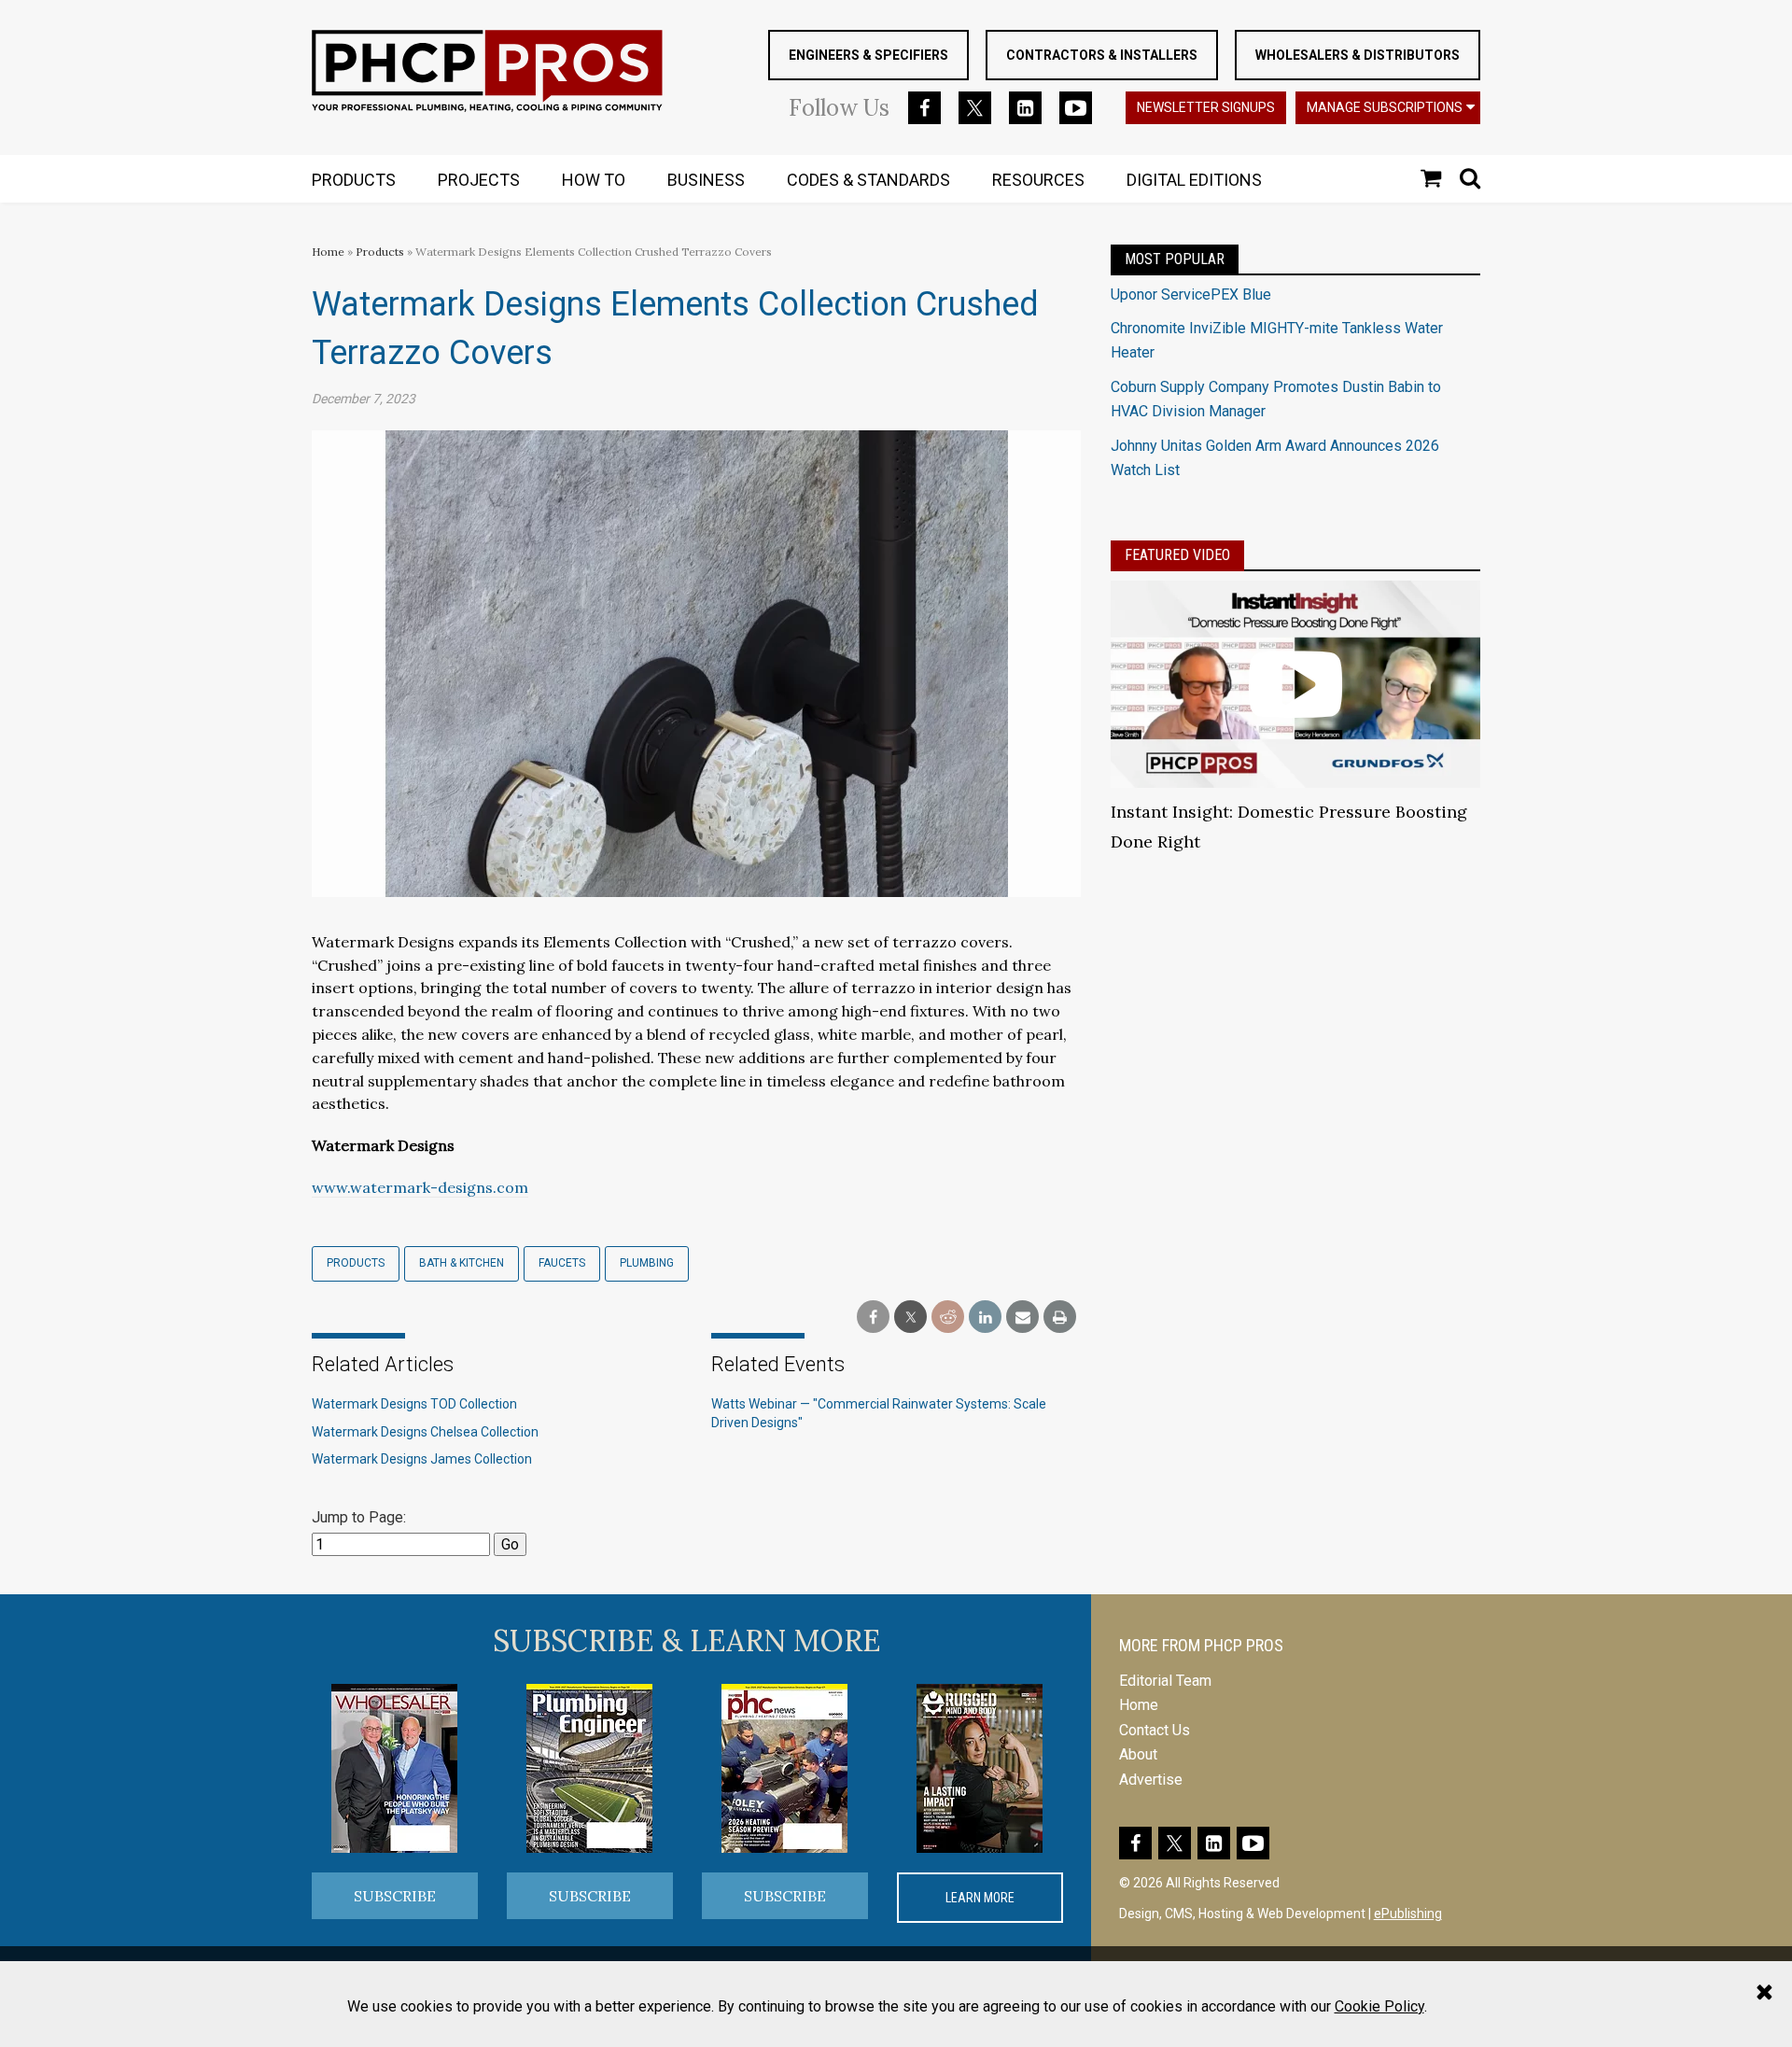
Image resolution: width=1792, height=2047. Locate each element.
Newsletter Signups (1206, 107)
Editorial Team (1165, 1681)
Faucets (562, 1263)
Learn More (980, 1898)
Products (380, 252)
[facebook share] (873, 1318)
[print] (1060, 1318)
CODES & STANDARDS (868, 180)
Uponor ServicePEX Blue (1191, 294)
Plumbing (647, 1263)
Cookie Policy (1379, 2006)
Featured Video (1177, 555)
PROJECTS (479, 180)
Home (328, 252)
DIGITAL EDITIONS (1194, 180)
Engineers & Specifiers (868, 55)
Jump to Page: (359, 1517)
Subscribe (395, 1896)
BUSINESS (706, 180)
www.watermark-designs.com (420, 1187)
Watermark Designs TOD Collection (414, 1404)
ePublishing (1408, 1914)
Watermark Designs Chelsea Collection (425, 1432)
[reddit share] (948, 1318)
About (1138, 1754)
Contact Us (1155, 1730)
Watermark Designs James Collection (422, 1459)
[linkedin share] (985, 1318)
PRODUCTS (354, 180)
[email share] (1022, 1318)
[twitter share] (910, 1318)
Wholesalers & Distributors (1358, 55)
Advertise (1151, 1780)
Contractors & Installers (1102, 55)
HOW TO (594, 180)
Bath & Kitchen (462, 1263)
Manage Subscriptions (1385, 107)
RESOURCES (1038, 180)
